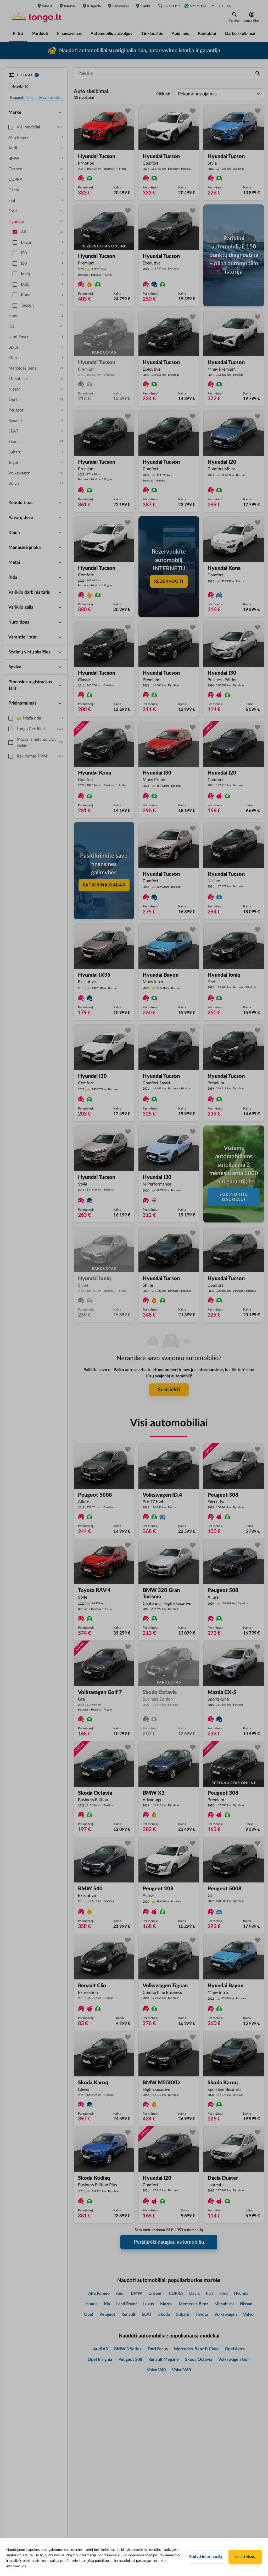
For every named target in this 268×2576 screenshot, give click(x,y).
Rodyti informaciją (206, 2557)
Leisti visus (245, 2557)
